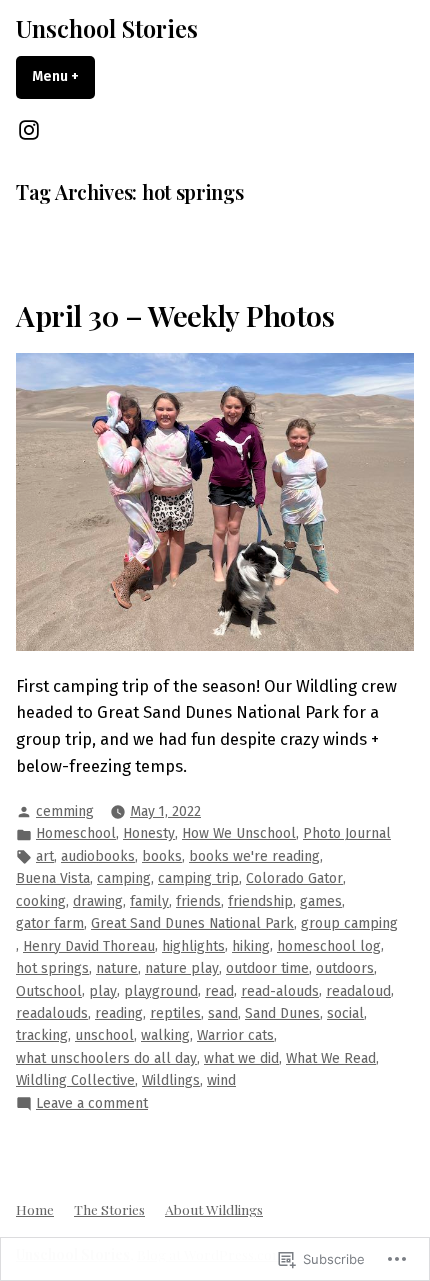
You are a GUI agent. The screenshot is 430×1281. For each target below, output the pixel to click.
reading (119, 1013)
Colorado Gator (294, 878)
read (219, 991)
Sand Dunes (282, 1013)
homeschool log (329, 946)
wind (221, 1080)
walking (165, 1035)
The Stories (109, 1209)
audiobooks (98, 856)
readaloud (358, 991)
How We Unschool (239, 833)
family (149, 901)
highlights (193, 946)
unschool (104, 1035)
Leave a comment (92, 1104)
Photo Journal (347, 833)
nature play (182, 968)
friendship (260, 901)
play (103, 991)
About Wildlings (214, 1209)
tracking (42, 1035)
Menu (63, 76)
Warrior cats (235, 1035)
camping (124, 878)
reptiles (175, 1013)
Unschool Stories (107, 28)
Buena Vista (53, 878)
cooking (41, 901)
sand (223, 1013)
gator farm (50, 923)
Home (35, 1209)
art (45, 856)
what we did (241, 1058)
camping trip (198, 878)
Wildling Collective (75, 1080)
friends (198, 901)
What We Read (331, 1058)
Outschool (49, 991)
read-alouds (280, 991)
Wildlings (171, 1080)
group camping (349, 923)
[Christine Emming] (29, 129)
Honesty (149, 833)
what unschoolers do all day (106, 1058)
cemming (65, 811)
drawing (98, 901)
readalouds (52, 1013)
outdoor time (267, 968)
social (345, 1013)
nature (117, 968)
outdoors (345, 968)
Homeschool (76, 833)
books (162, 856)
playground (161, 991)
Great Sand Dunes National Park (192, 923)
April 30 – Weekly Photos (175, 315)
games (321, 901)
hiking (251, 946)
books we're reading (254, 856)
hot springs (52, 968)
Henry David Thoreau (89, 946)
